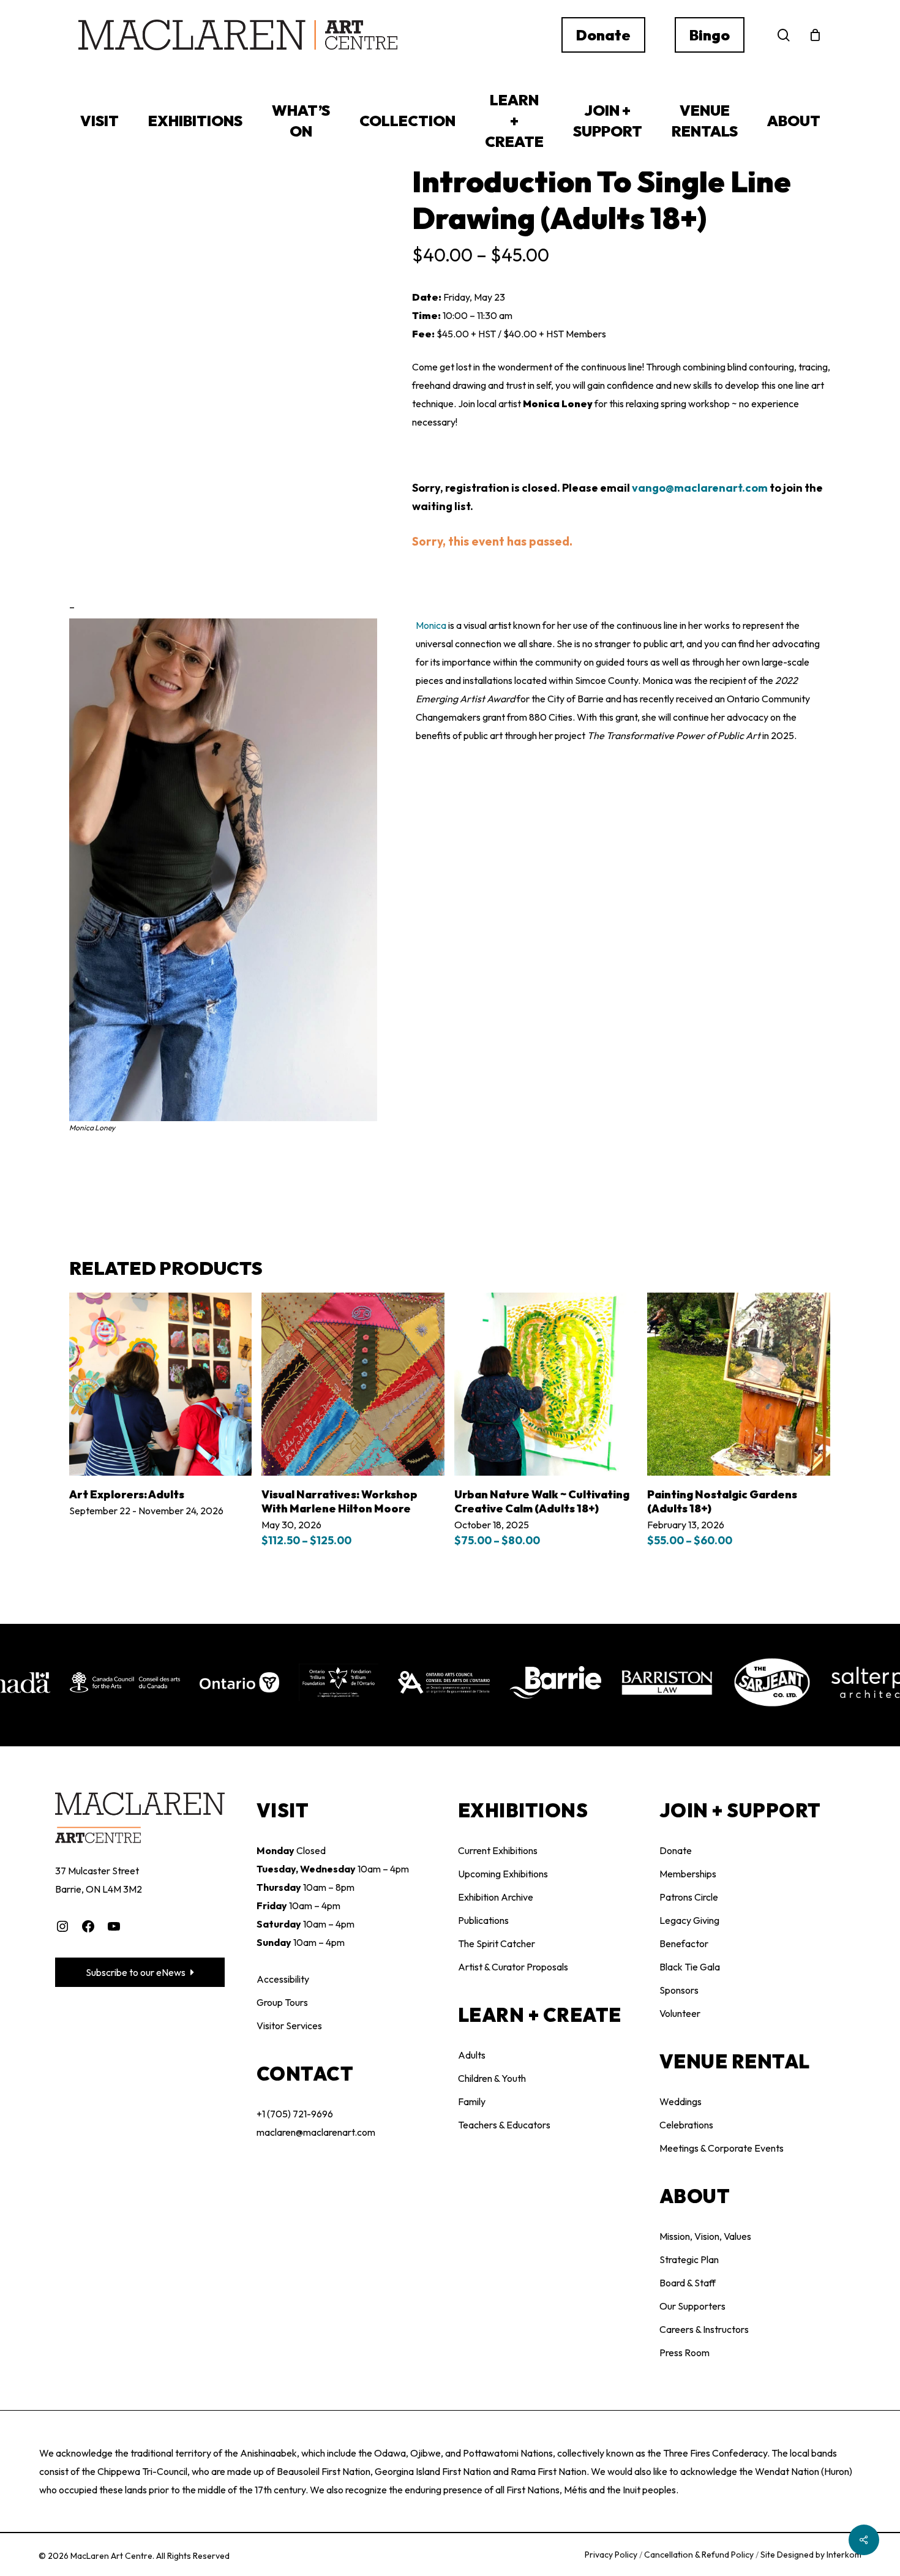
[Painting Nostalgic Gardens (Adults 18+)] (739, 1384)
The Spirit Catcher (497, 1943)
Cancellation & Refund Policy (700, 2555)
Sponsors (679, 1990)
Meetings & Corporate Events (722, 2148)
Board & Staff (688, 2283)
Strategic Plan (689, 2259)
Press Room (684, 2353)
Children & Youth (492, 2078)
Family (472, 2101)
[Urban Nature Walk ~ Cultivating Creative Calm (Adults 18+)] (546, 1384)
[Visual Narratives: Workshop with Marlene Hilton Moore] (353, 1384)
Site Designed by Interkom (811, 2555)
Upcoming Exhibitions (503, 1874)
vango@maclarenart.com (700, 488)
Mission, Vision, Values (705, 2236)
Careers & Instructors (704, 2329)
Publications (483, 1920)
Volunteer (680, 2013)
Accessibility (283, 1979)
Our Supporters (692, 2306)
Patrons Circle (689, 1897)
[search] (784, 35)
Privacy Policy (612, 2555)
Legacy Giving (689, 1920)
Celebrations (686, 2125)
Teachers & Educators (504, 2125)
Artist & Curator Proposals (513, 1967)
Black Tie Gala (690, 1967)
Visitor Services (289, 2026)
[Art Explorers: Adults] (161, 1384)
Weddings (681, 2101)
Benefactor (684, 1943)
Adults (472, 2055)
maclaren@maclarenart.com (316, 2132)
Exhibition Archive (496, 1897)
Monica (432, 625)
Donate (676, 1850)
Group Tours (282, 2002)
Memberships (688, 1874)
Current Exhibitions (498, 1850)
